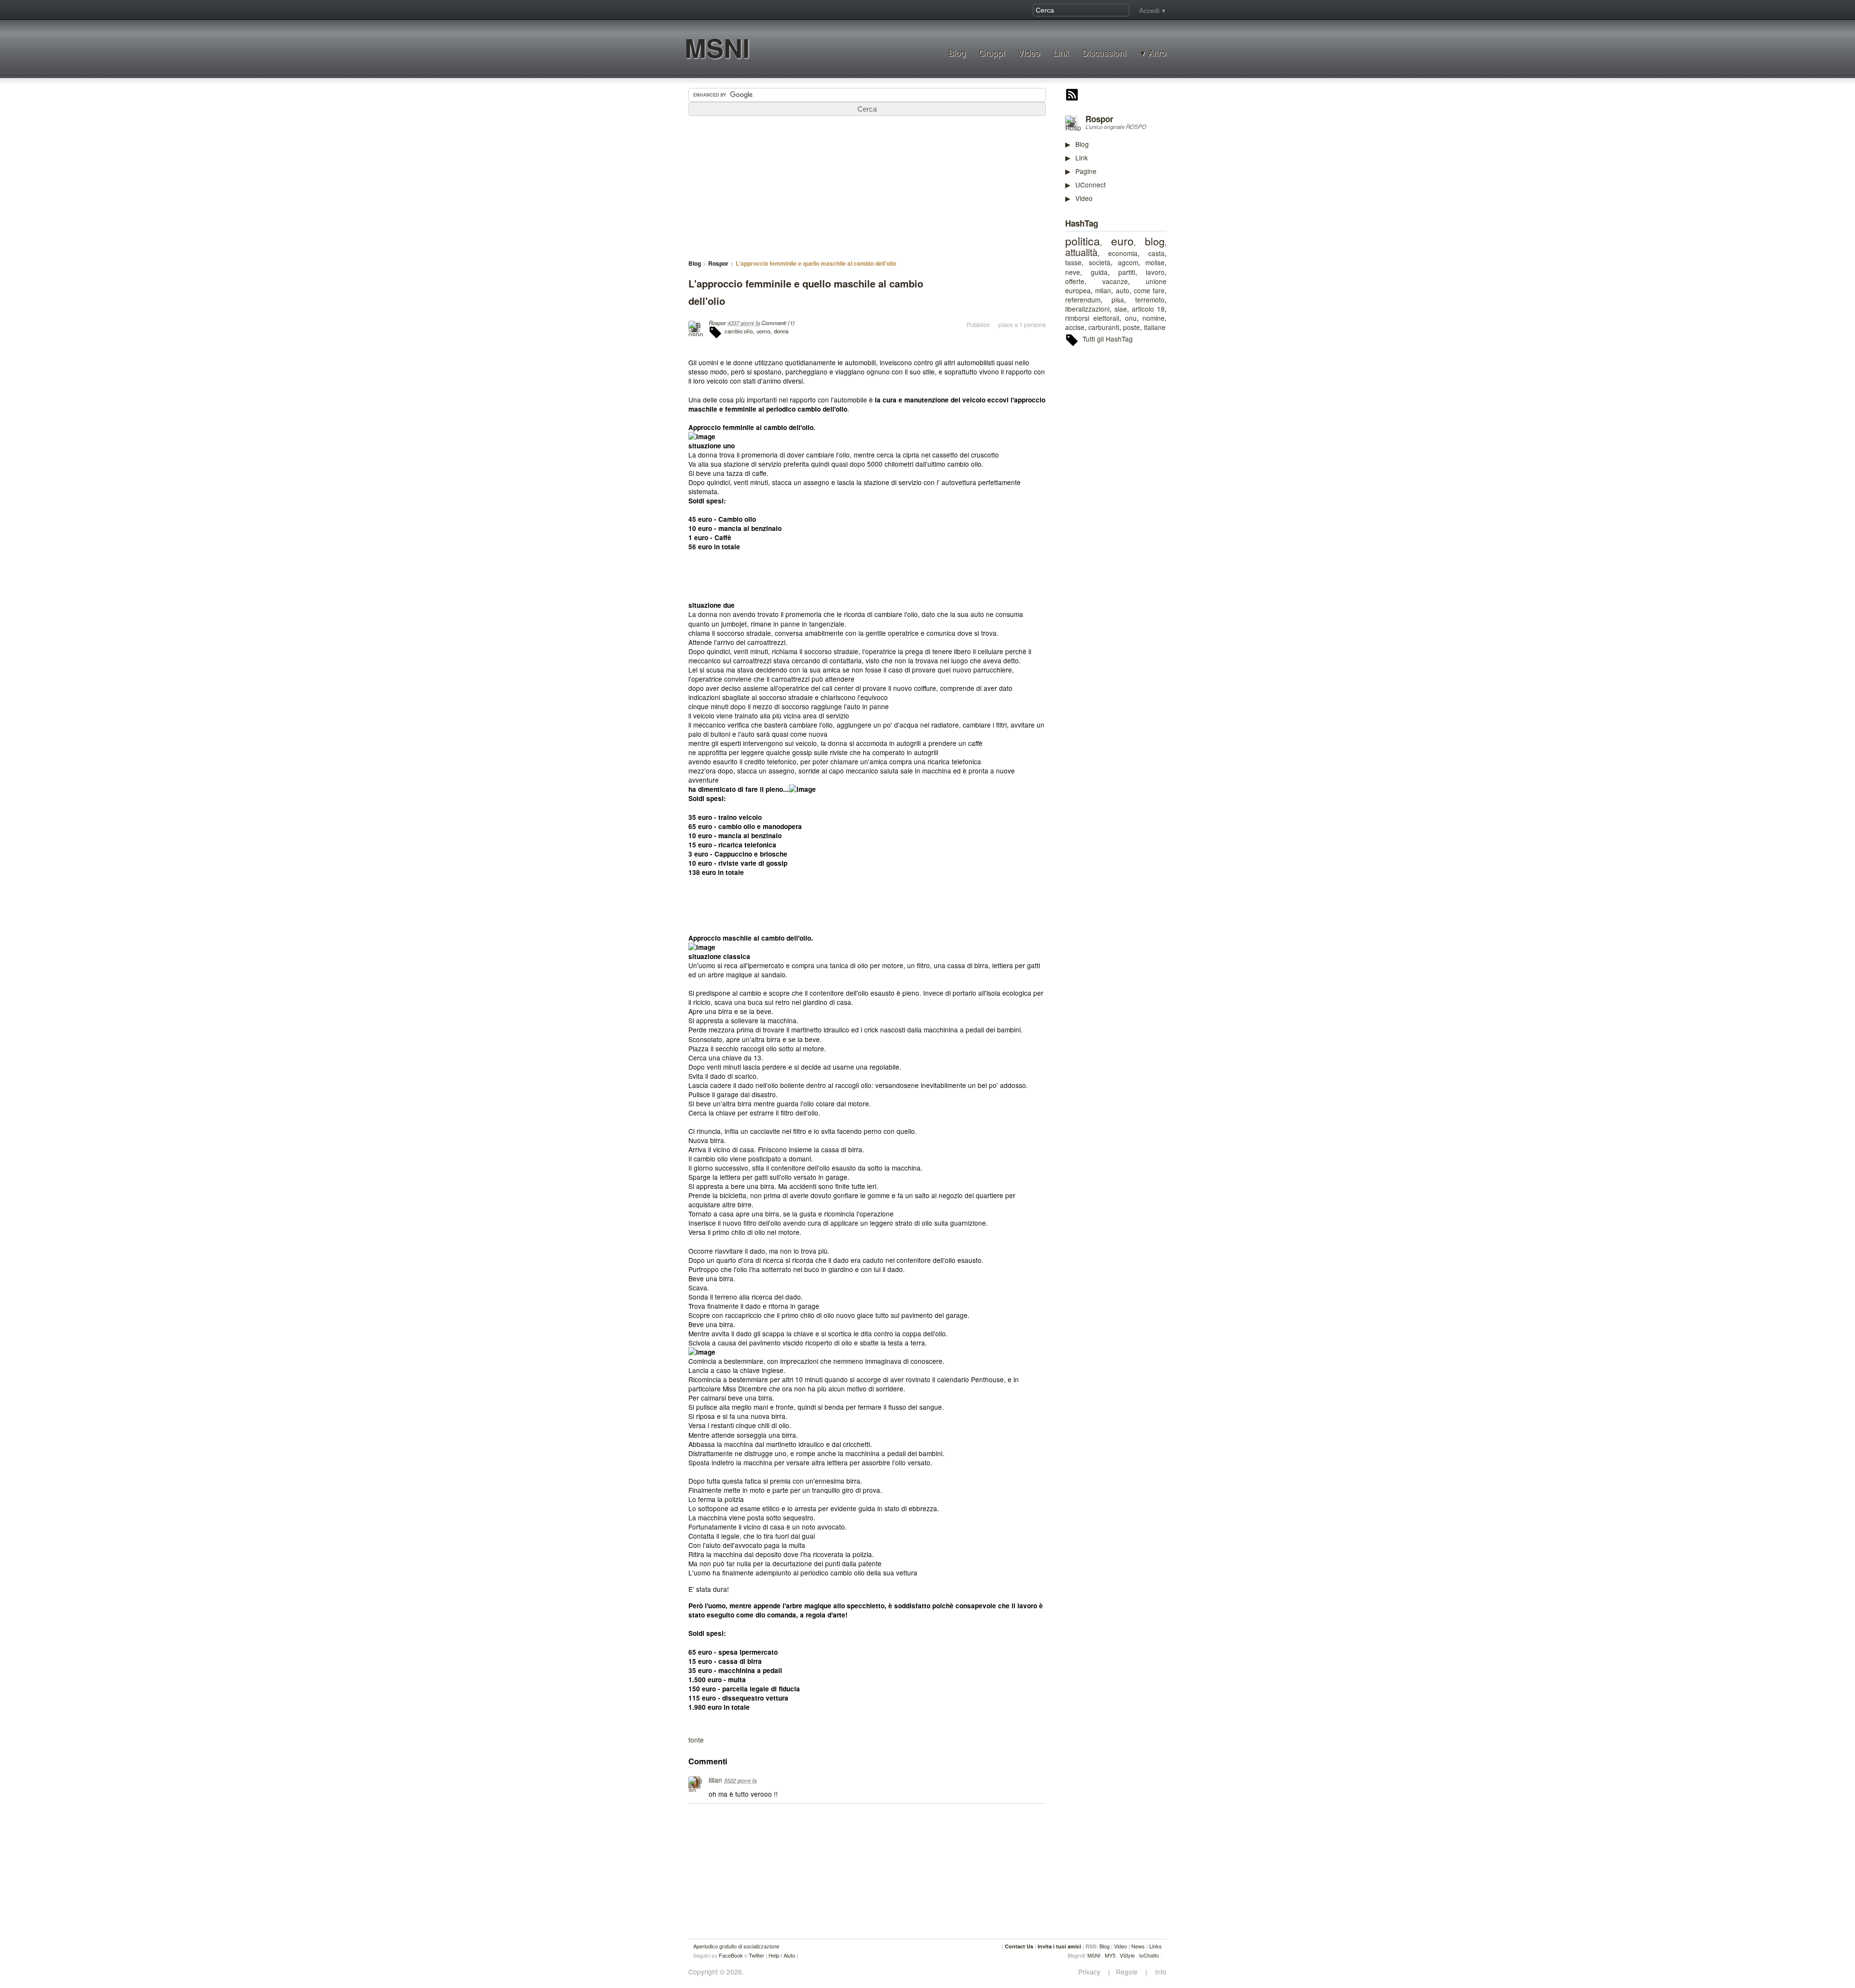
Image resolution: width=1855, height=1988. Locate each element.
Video (1029, 52)
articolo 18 (1148, 309)
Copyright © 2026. (716, 1972)
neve (1073, 272)
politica (1083, 241)
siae (1121, 309)
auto (1123, 290)
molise (1155, 262)
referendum (1083, 300)
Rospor (1099, 119)
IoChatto (1149, 1955)
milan (1103, 290)
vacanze (1115, 281)
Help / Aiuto (782, 1955)
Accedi (1149, 11)
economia (1123, 253)
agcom (1128, 262)
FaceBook (731, 1955)
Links (1156, 1946)
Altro (1157, 53)
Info (1158, 1972)
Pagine (1086, 171)
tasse (1073, 262)
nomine (1154, 318)
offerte (1075, 281)
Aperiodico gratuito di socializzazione (736, 1946)
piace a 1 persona (1022, 325)
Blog (957, 52)
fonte (696, 1740)
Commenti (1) (778, 323)
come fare (1149, 290)
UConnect (1091, 185)
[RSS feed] (1072, 96)
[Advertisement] (1138, 502)
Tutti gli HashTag (1108, 339)
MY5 (1110, 1955)
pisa (1118, 300)
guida (1099, 272)
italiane (1155, 327)
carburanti (1104, 327)
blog (1155, 241)
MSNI (717, 48)
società (1100, 262)
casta (1156, 253)
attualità (1081, 252)
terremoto (1150, 300)
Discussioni (1104, 52)
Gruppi (992, 52)
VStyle (1127, 1955)
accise (1075, 327)
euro (1122, 241)
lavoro (1155, 272)
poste (1132, 327)
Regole (1128, 1972)
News (1138, 1946)
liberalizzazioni (1087, 309)
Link (1061, 52)
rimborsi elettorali (1092, 318)
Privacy (1092, 1972)
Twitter (756, 1955)
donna (781, 331)
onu (1131, 318)
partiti (1127, 272)
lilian (715, 1780)
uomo (763, 331)
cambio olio (739, 331)
